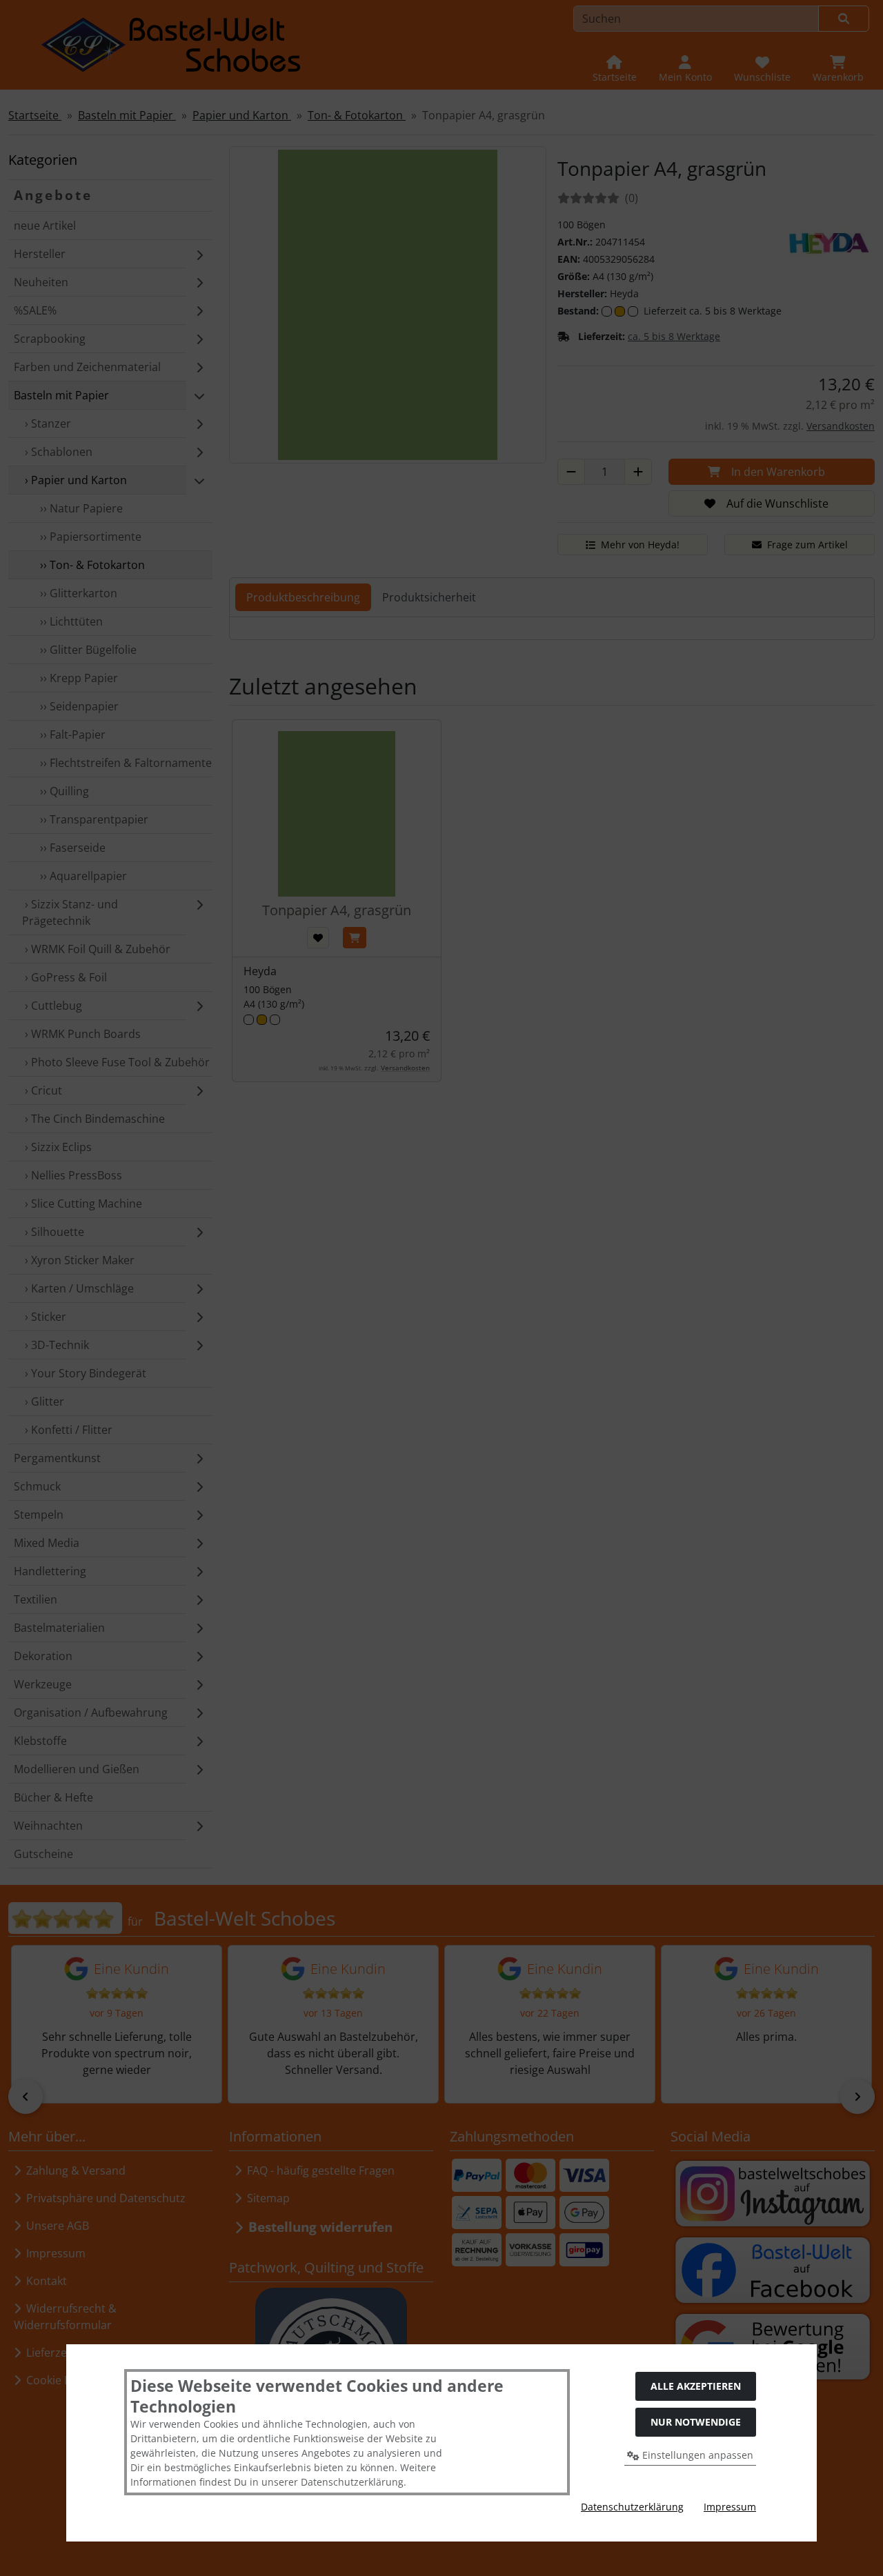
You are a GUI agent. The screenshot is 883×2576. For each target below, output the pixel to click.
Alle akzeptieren (696, 2386)
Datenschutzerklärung (632, 2507)
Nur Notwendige (696, 2422)
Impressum (730, 2507)
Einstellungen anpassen (696, 2455)
